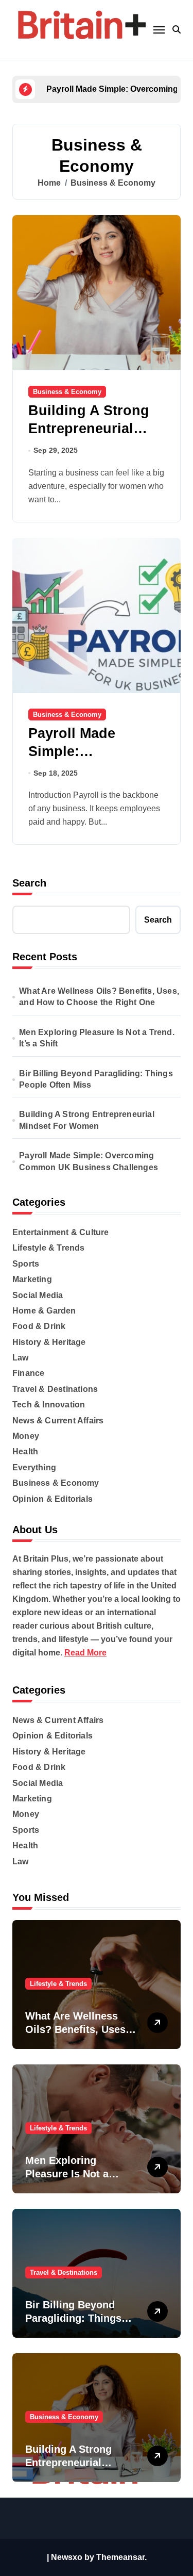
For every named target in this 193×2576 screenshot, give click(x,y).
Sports (26, 1264)
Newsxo (67, 2557)
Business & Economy (67, 392)
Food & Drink (39, 1326)
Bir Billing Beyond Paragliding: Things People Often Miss (96, 1079)
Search (29, 883)
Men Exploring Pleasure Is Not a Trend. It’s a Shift (97, 1038)
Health (25, 1451)
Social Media (38, 1295)
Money (26, 1436)
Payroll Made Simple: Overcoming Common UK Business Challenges (89, 1161)
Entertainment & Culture (61, 1232)
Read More (85, 1653)
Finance (28, 1373)
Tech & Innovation (49, 1405)
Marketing (32, 1279)
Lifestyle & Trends (49, 1248)
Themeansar (120, 2557)
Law (21, 1358)
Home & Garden (44, 1311)
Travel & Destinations (55, 1389)
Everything (34, 1467)
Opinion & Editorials (52, 1499)
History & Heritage (49, 1342)
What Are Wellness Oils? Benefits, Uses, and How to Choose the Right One (99, 997)
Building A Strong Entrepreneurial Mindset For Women (96, 429)
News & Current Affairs (58, 1421)
